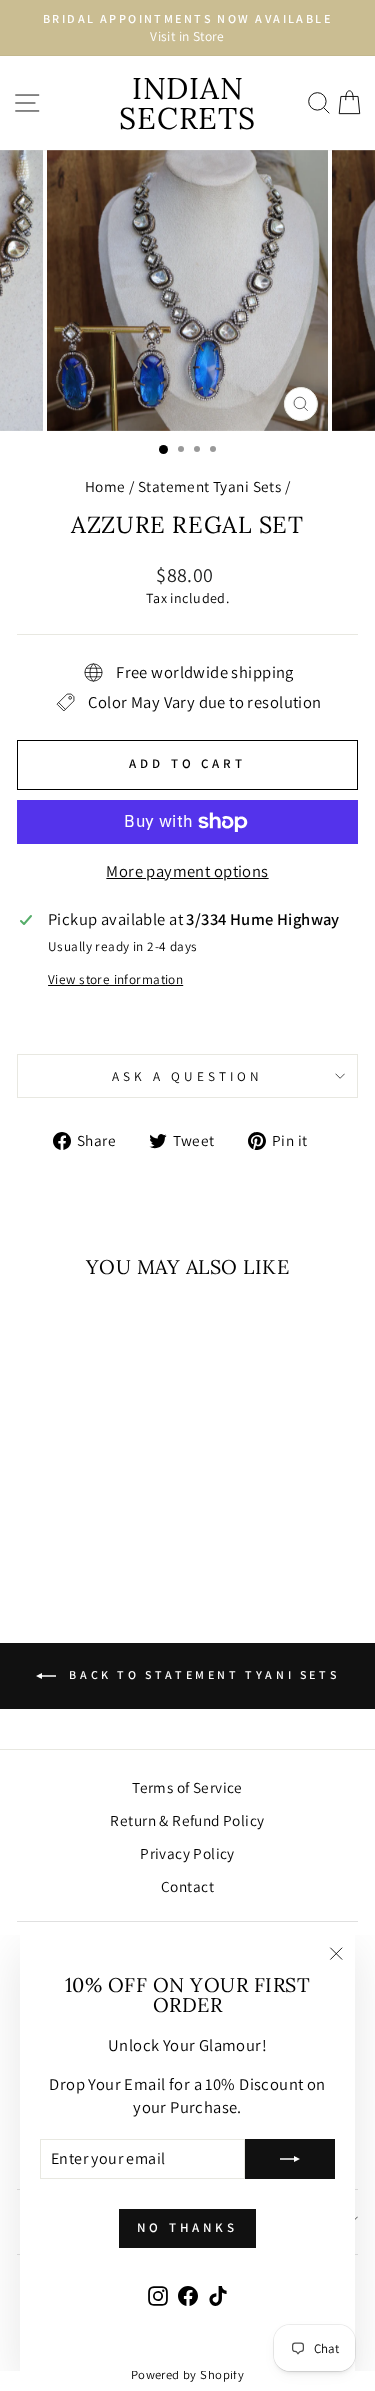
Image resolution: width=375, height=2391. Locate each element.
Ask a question (187, 1076)
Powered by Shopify (187, 2374)
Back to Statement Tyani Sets (201, 1674)
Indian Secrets (187, 103)
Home (105, 486)
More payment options (187, 871)
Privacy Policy (187, 1853)
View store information (115, 979)
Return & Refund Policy (187, 1820)
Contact (187, 1886)
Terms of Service (187, 1787)
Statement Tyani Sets (209, 486)
